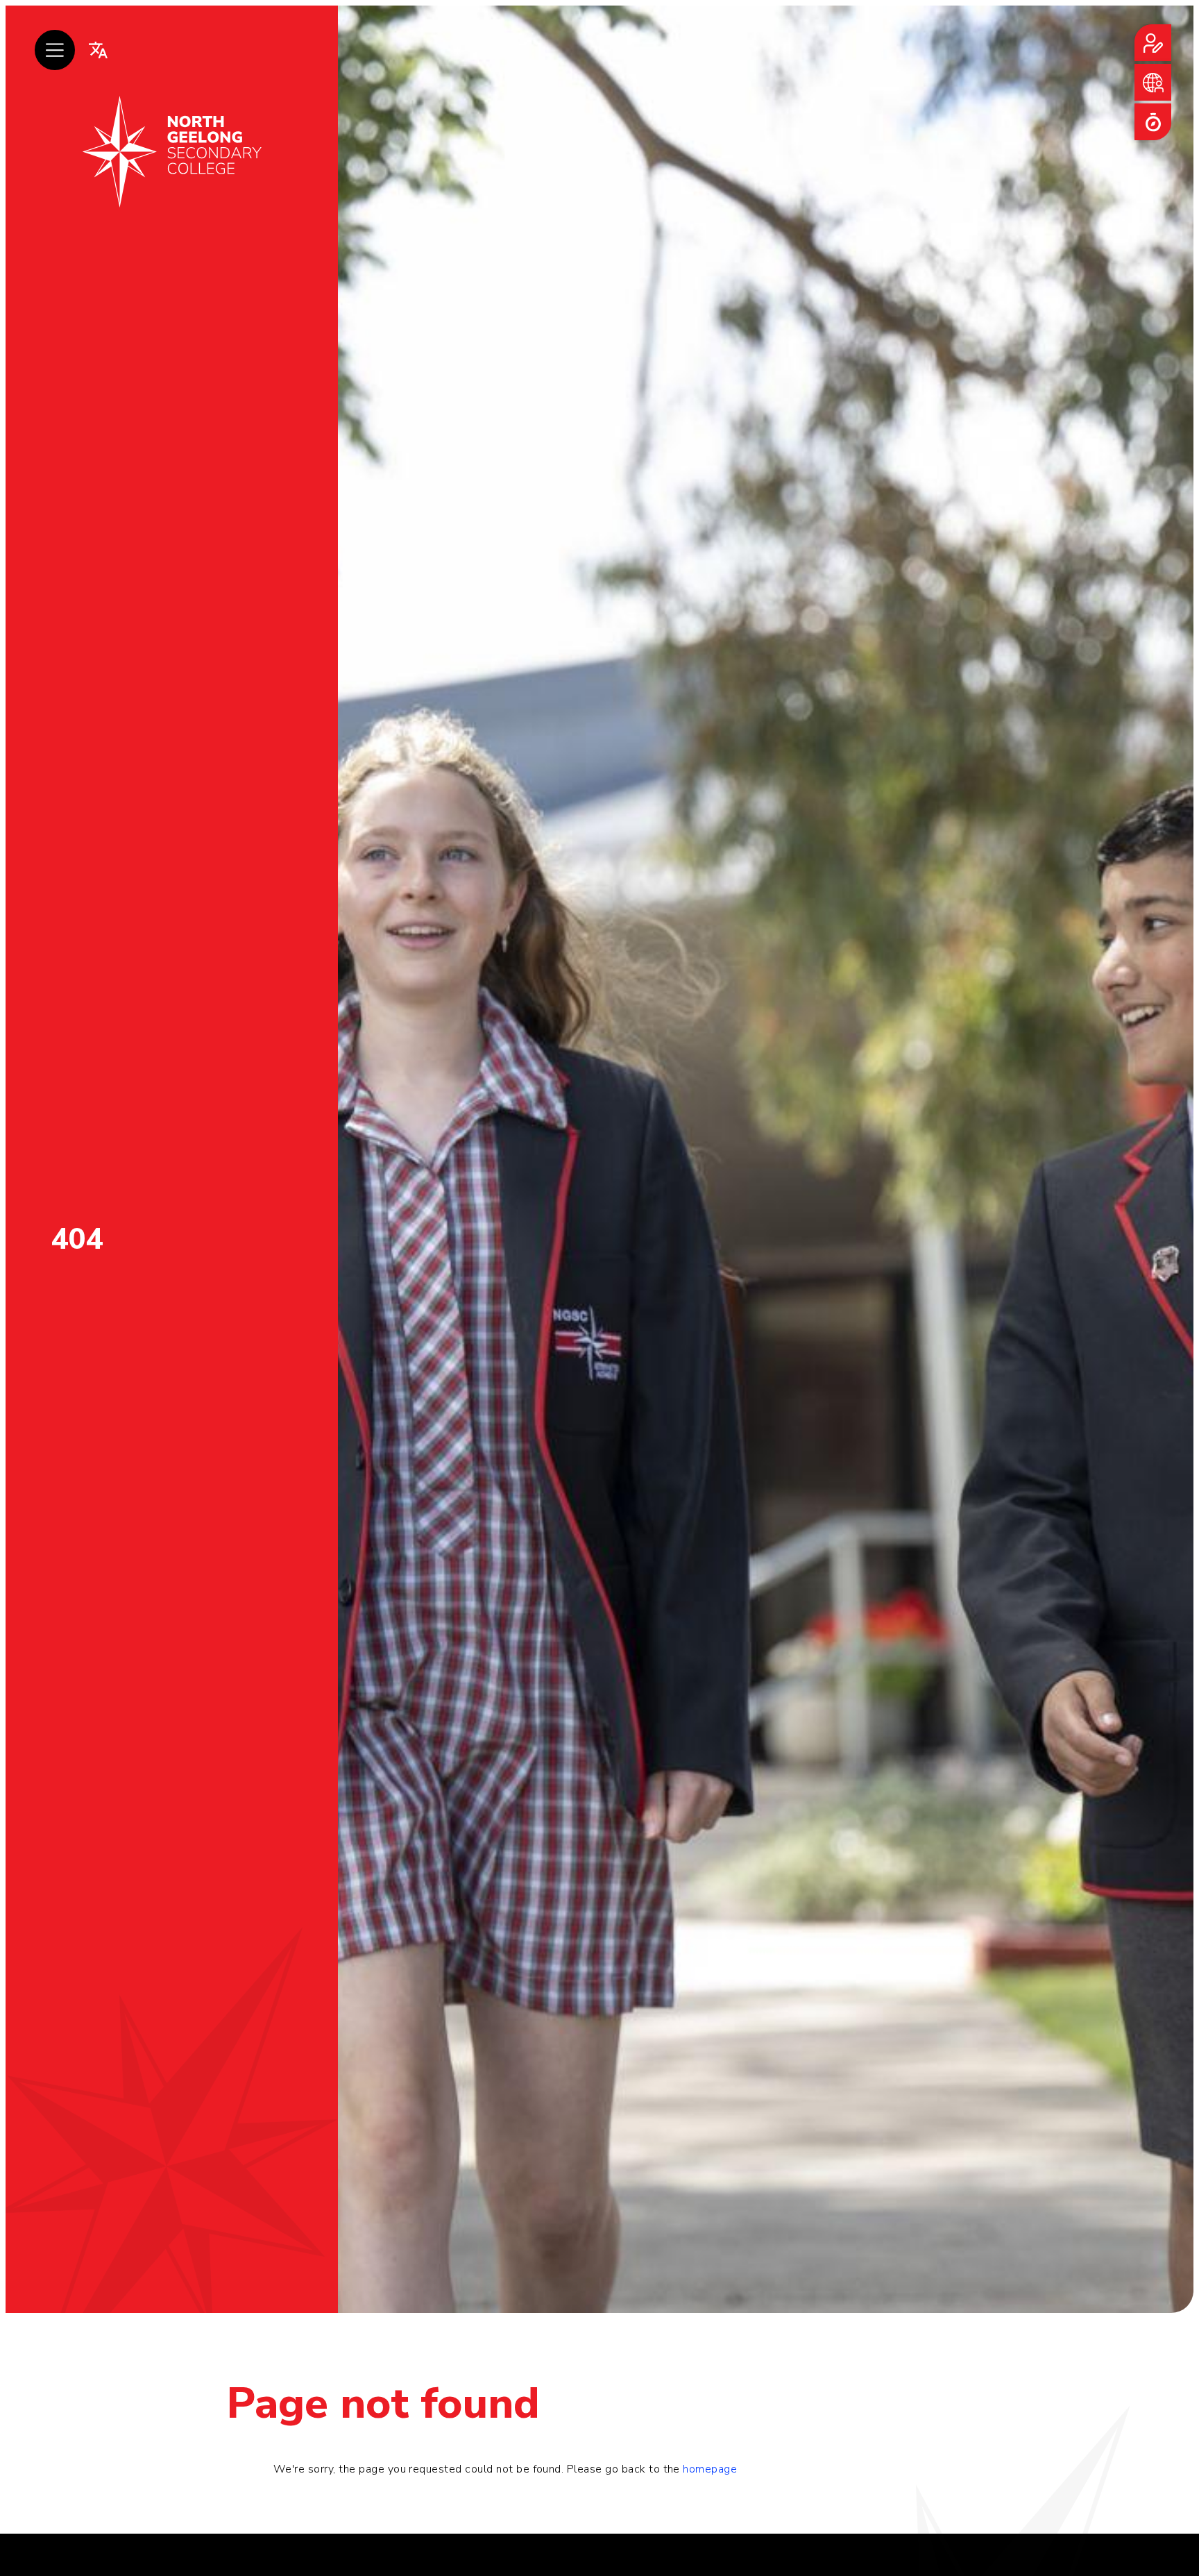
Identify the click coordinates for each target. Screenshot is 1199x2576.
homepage (710, 2469)
